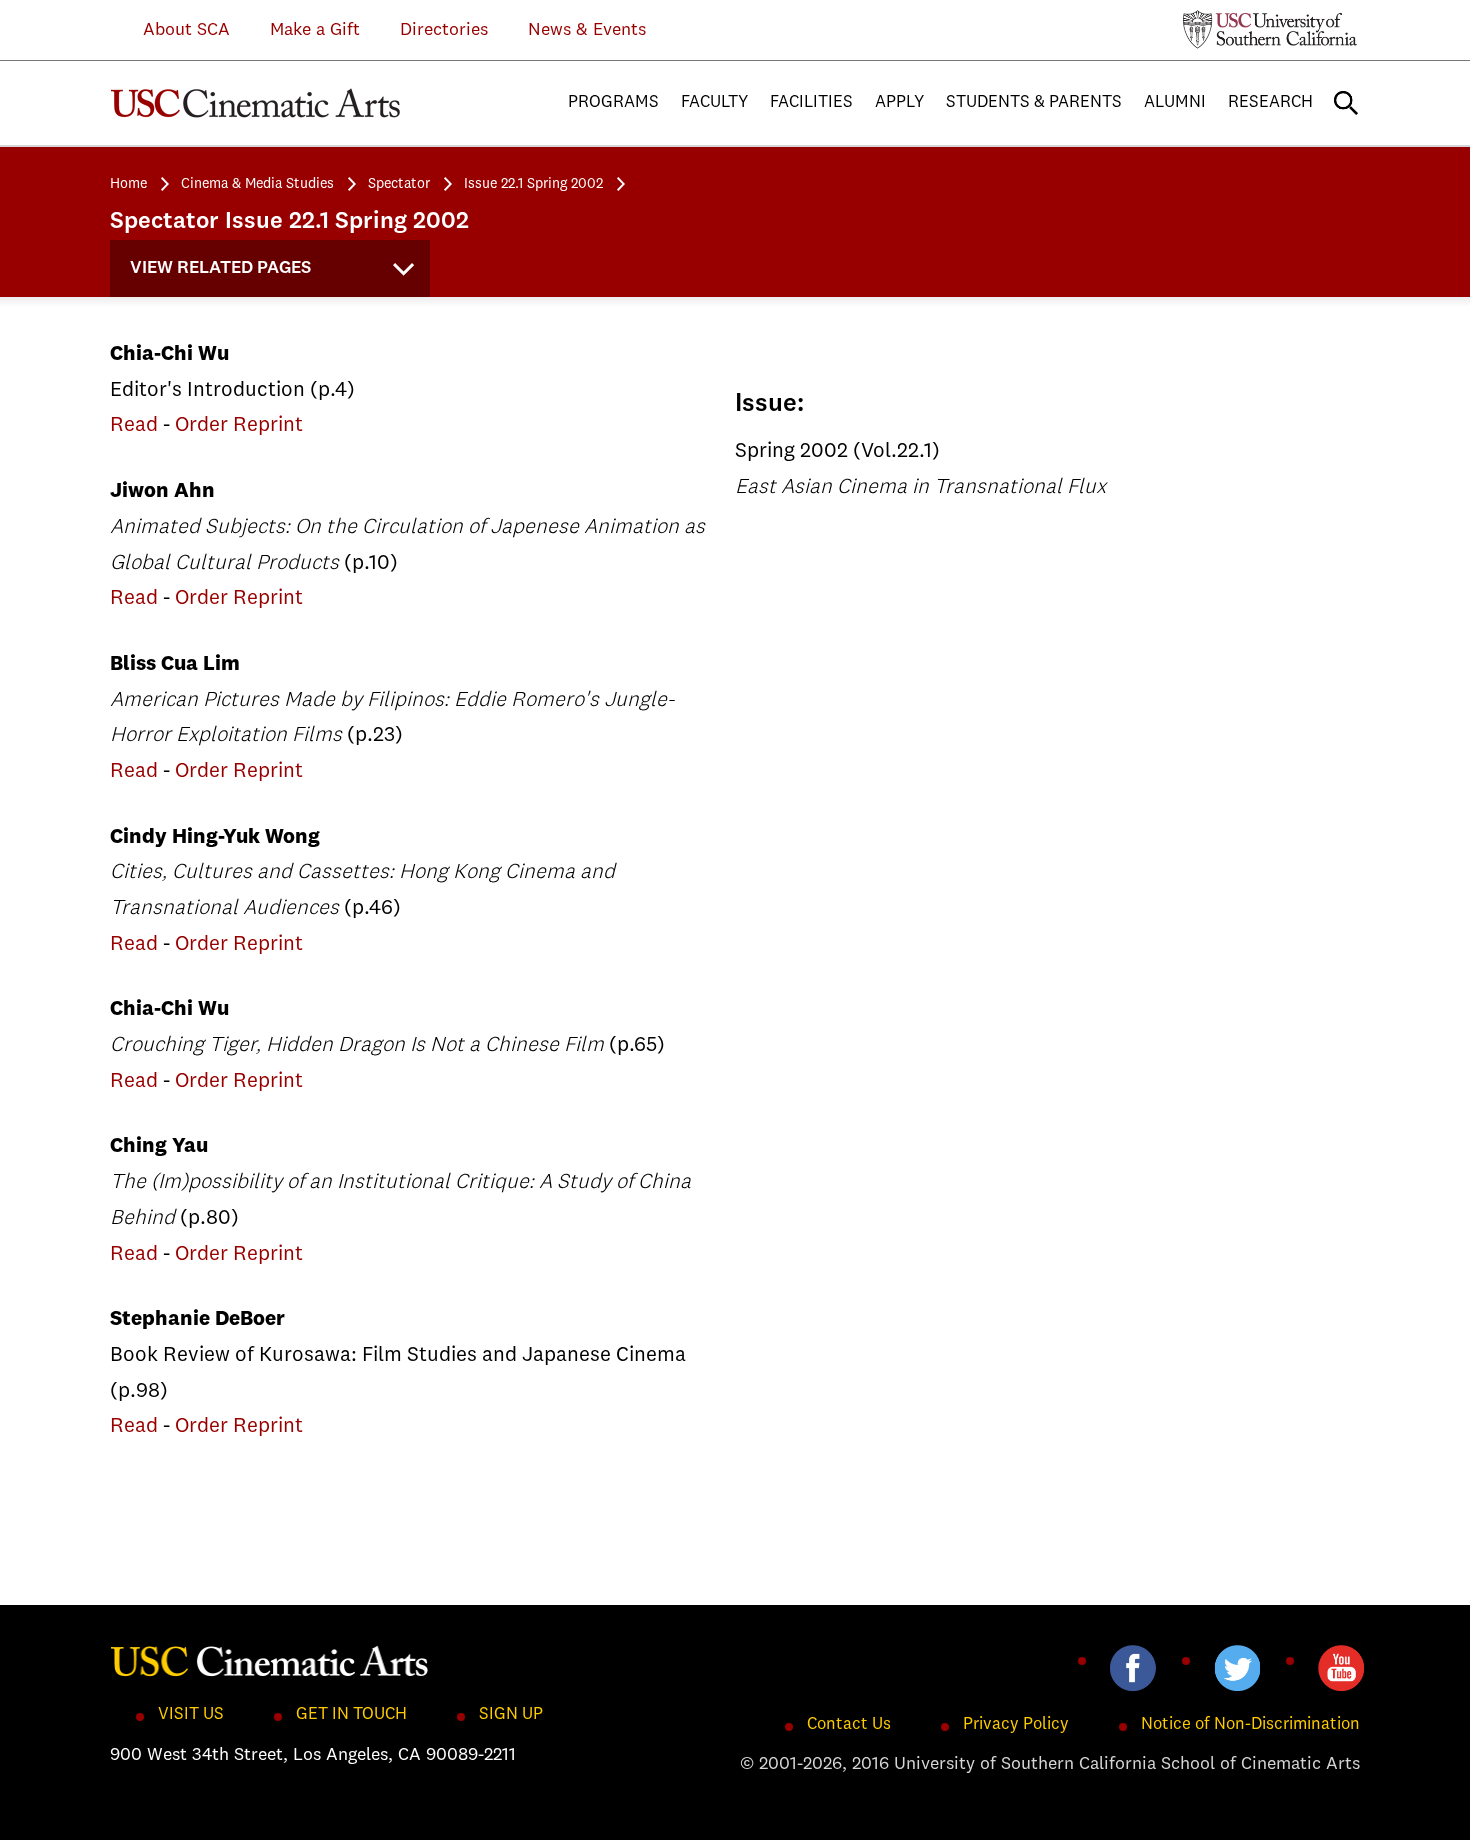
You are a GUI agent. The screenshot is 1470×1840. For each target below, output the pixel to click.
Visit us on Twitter (1237, 1668)
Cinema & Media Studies (257, 184)
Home (128, 184)
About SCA (171, 30)
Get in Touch (351, 1714)
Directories (444, 30)
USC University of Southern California (1270, 29)
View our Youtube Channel (1341, 1668)
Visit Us (191, 1714)
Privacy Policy (1016, 1724)
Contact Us (849, 1724)
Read (134, 425)
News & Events (587, 30)
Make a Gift (315, 30)
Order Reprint (239, 425)
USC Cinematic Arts (270, 1660)
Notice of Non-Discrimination (1250, 1724)
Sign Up (511, 1714)
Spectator (399, 184)
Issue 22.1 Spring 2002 (533, 184)
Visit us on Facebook (1133, 1668)
